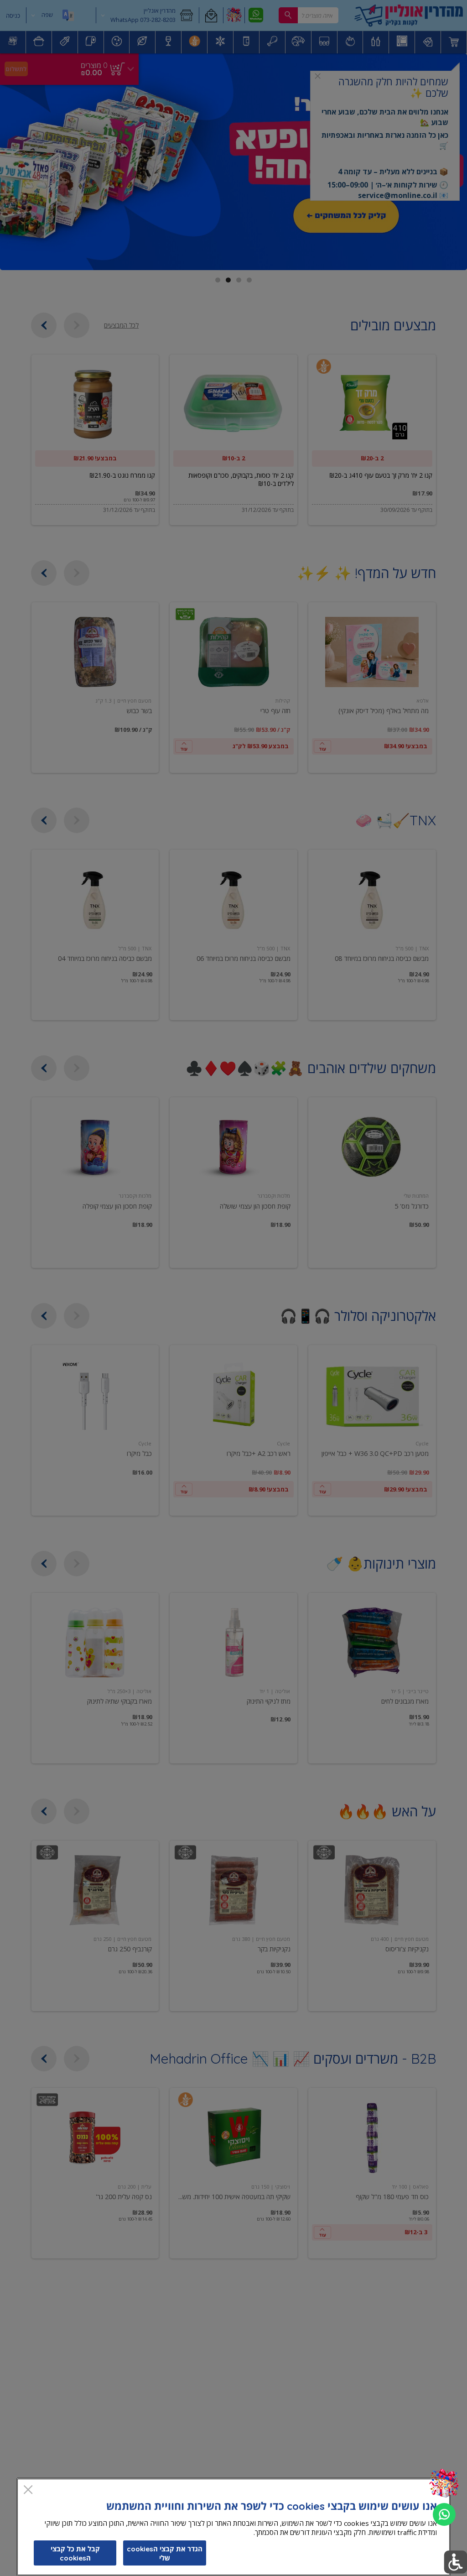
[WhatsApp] (444, 2514)
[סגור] (28, 2490)
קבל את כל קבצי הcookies (75, 2553)
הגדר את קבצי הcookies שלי (165, 2553)
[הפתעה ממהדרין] (444, 2484)
